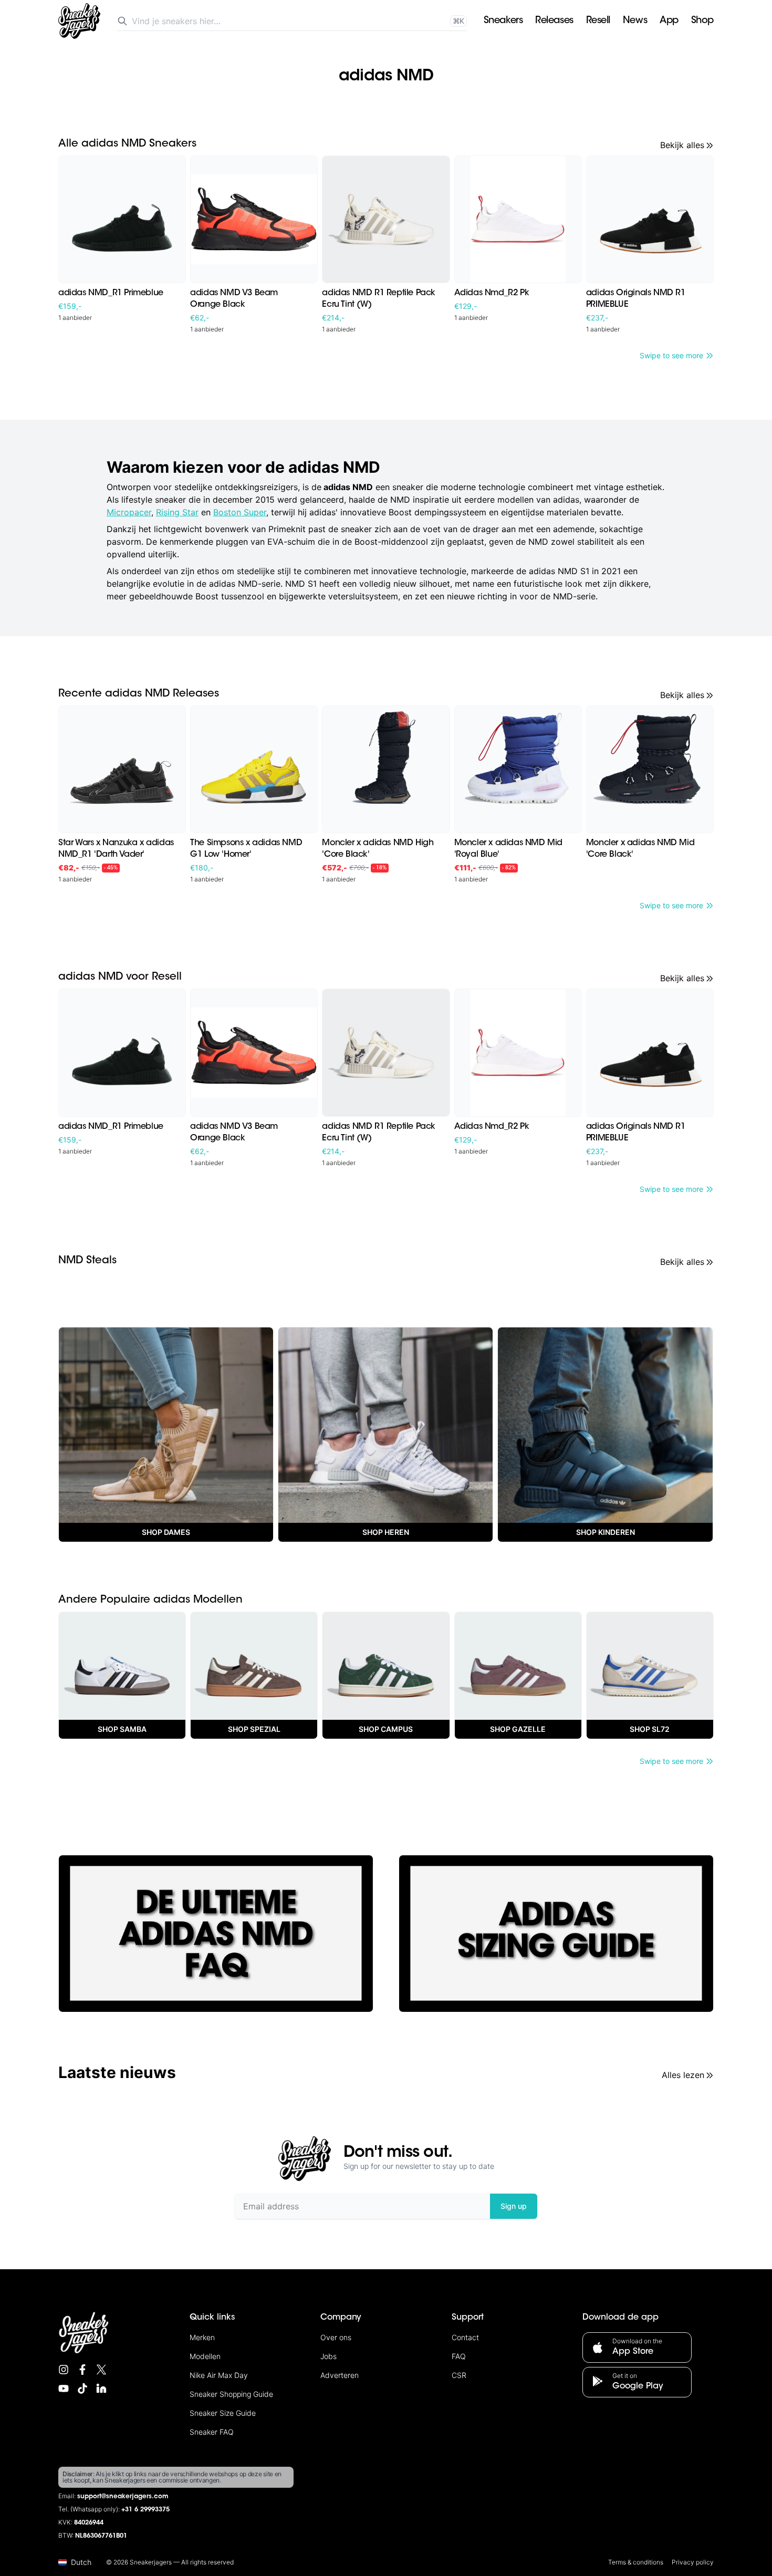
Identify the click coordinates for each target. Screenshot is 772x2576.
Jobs (328, 2356)
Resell (598, 21)
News (635, 21)
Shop (702, 21)
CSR (459, 2375)
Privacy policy (693, 2562)
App (669, 21)
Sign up (514, 2206)
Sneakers (503, 21)
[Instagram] (64, 2370)
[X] (101, 2370)
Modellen (205, 2356)
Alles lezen (683, 2075)
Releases (554, 21)
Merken (202, 2337)
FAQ (459, 2356)
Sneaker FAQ (212, 2432)
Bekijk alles (682, 145)
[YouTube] (64, 2388)
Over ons (336, 2337)
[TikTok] (82, 2388)
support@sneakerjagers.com (123, 2497)
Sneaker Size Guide (223, 2413)
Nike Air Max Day (219, 2375)
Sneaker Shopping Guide (231, 2394)
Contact (465, 2337)
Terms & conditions (636, 2562)
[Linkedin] (101, 2388)
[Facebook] (82, 2370)
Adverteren (340, 2375)
